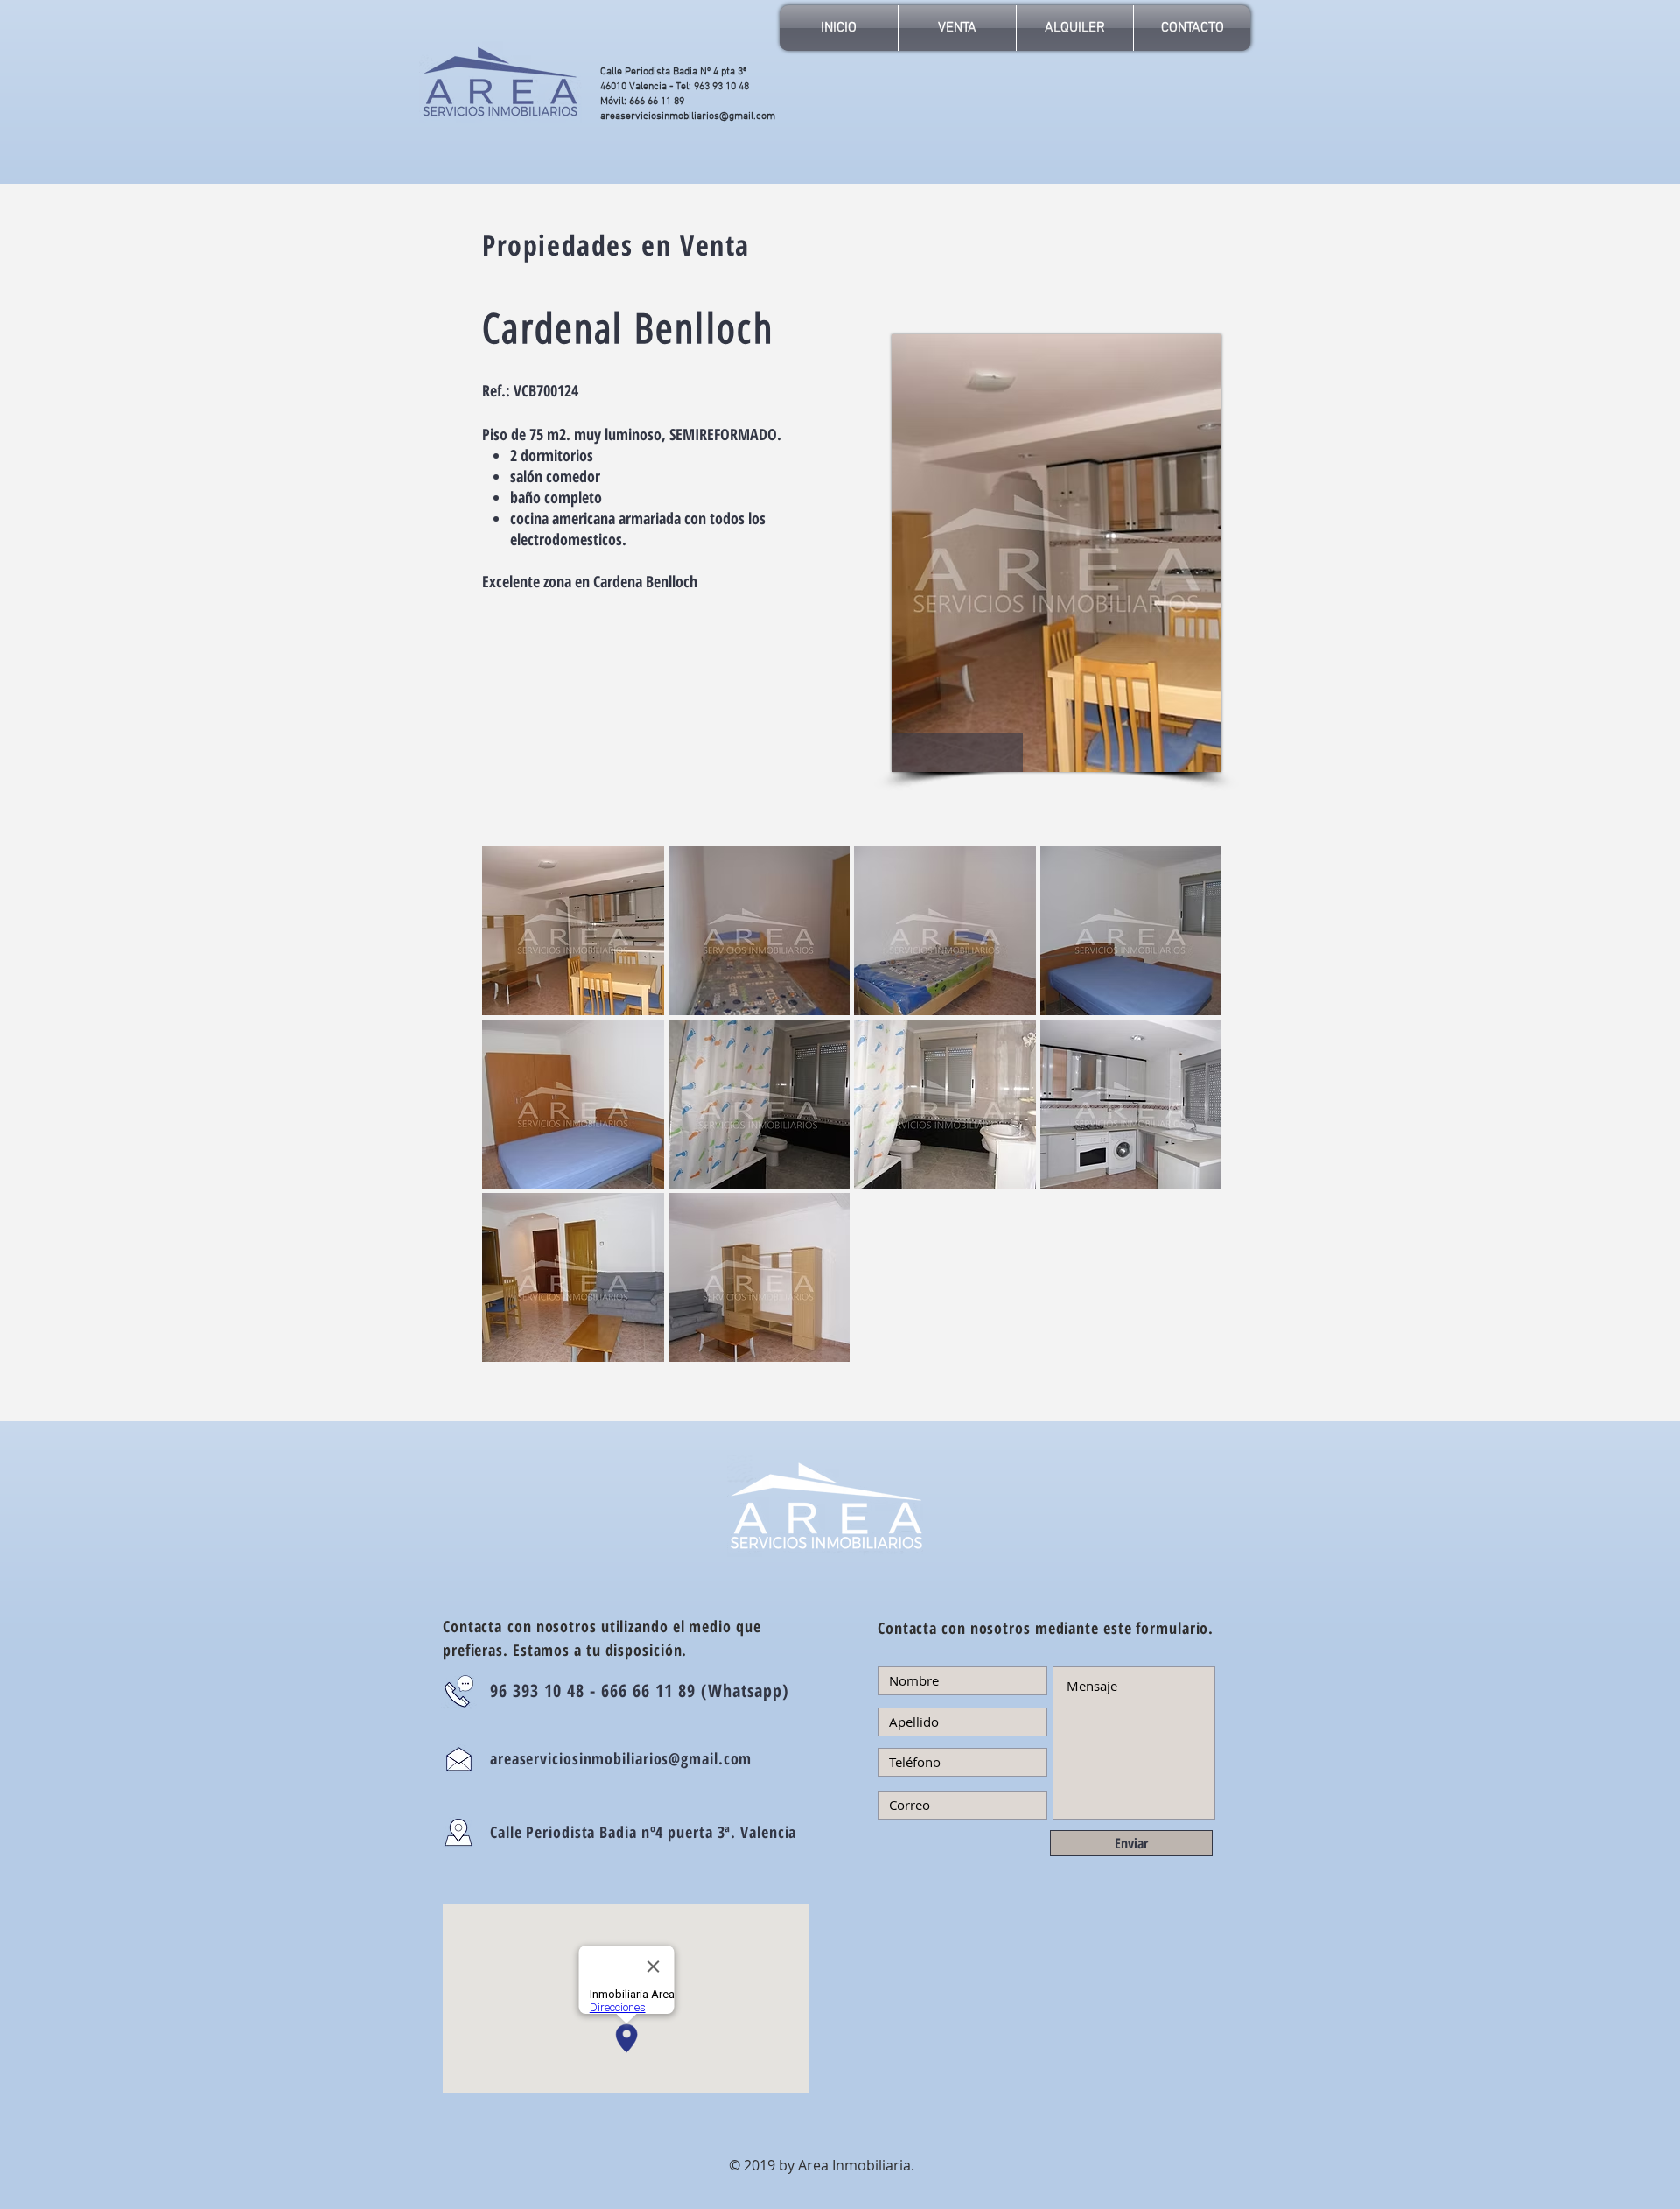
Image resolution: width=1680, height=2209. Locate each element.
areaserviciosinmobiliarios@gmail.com (688, 116)
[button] (573, 931)
